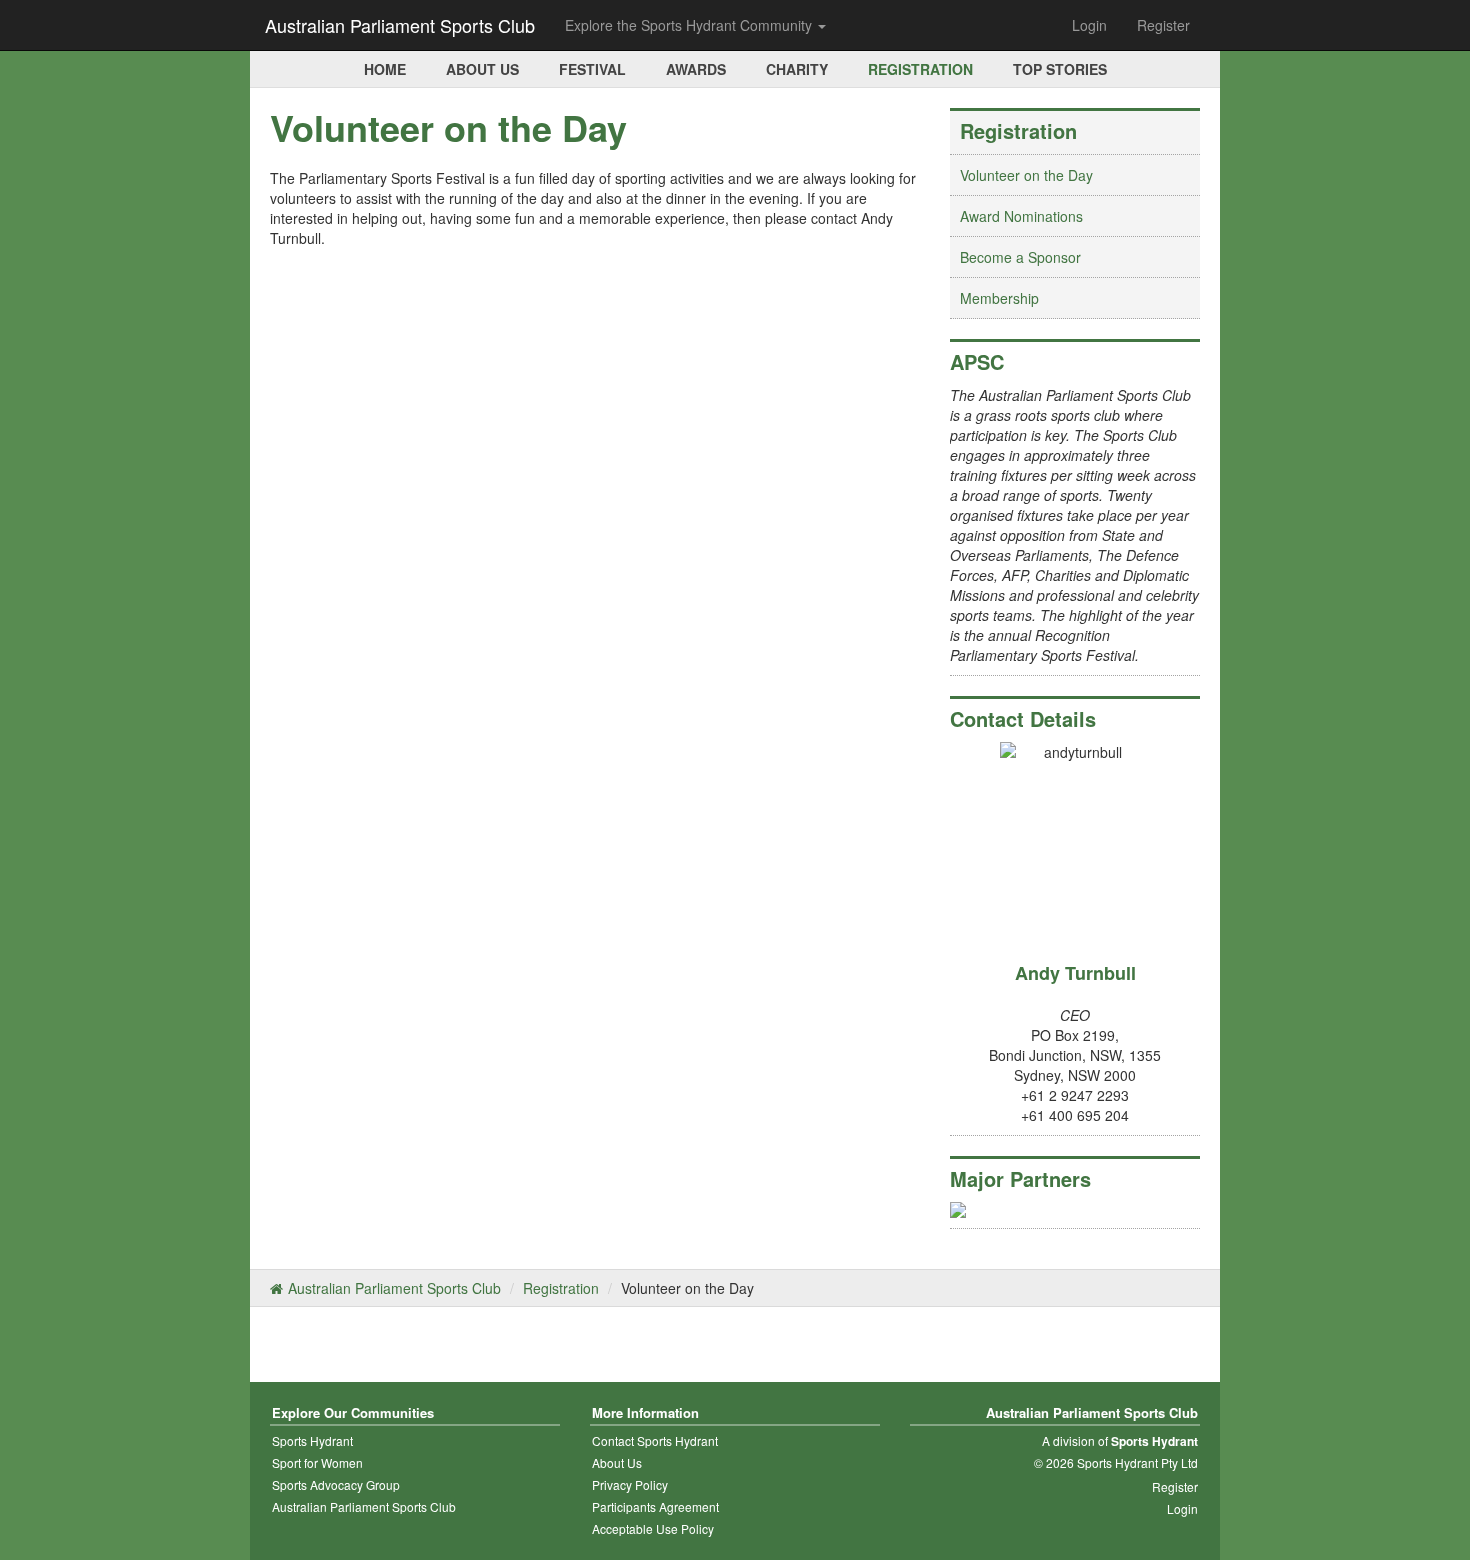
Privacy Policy (630, 1484)
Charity (797, 69)
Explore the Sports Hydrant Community (690, 25)
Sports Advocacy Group (336, 1484)
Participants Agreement (655, 1506)
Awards (696, 69)
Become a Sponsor (1020, 257)
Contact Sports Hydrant (655, 1440)
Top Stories (1060, 69)
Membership (999, 298)
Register (1163, 25)
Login (1089, 25)
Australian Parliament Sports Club (400, 25)
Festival (592, 69)
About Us (482, 69)
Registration (920, 69)
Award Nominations (1021, 216)
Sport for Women (317, 1462)
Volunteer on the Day (1026, 175)
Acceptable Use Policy (653, 1528)
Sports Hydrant (312, 1440)
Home (385, 69)
